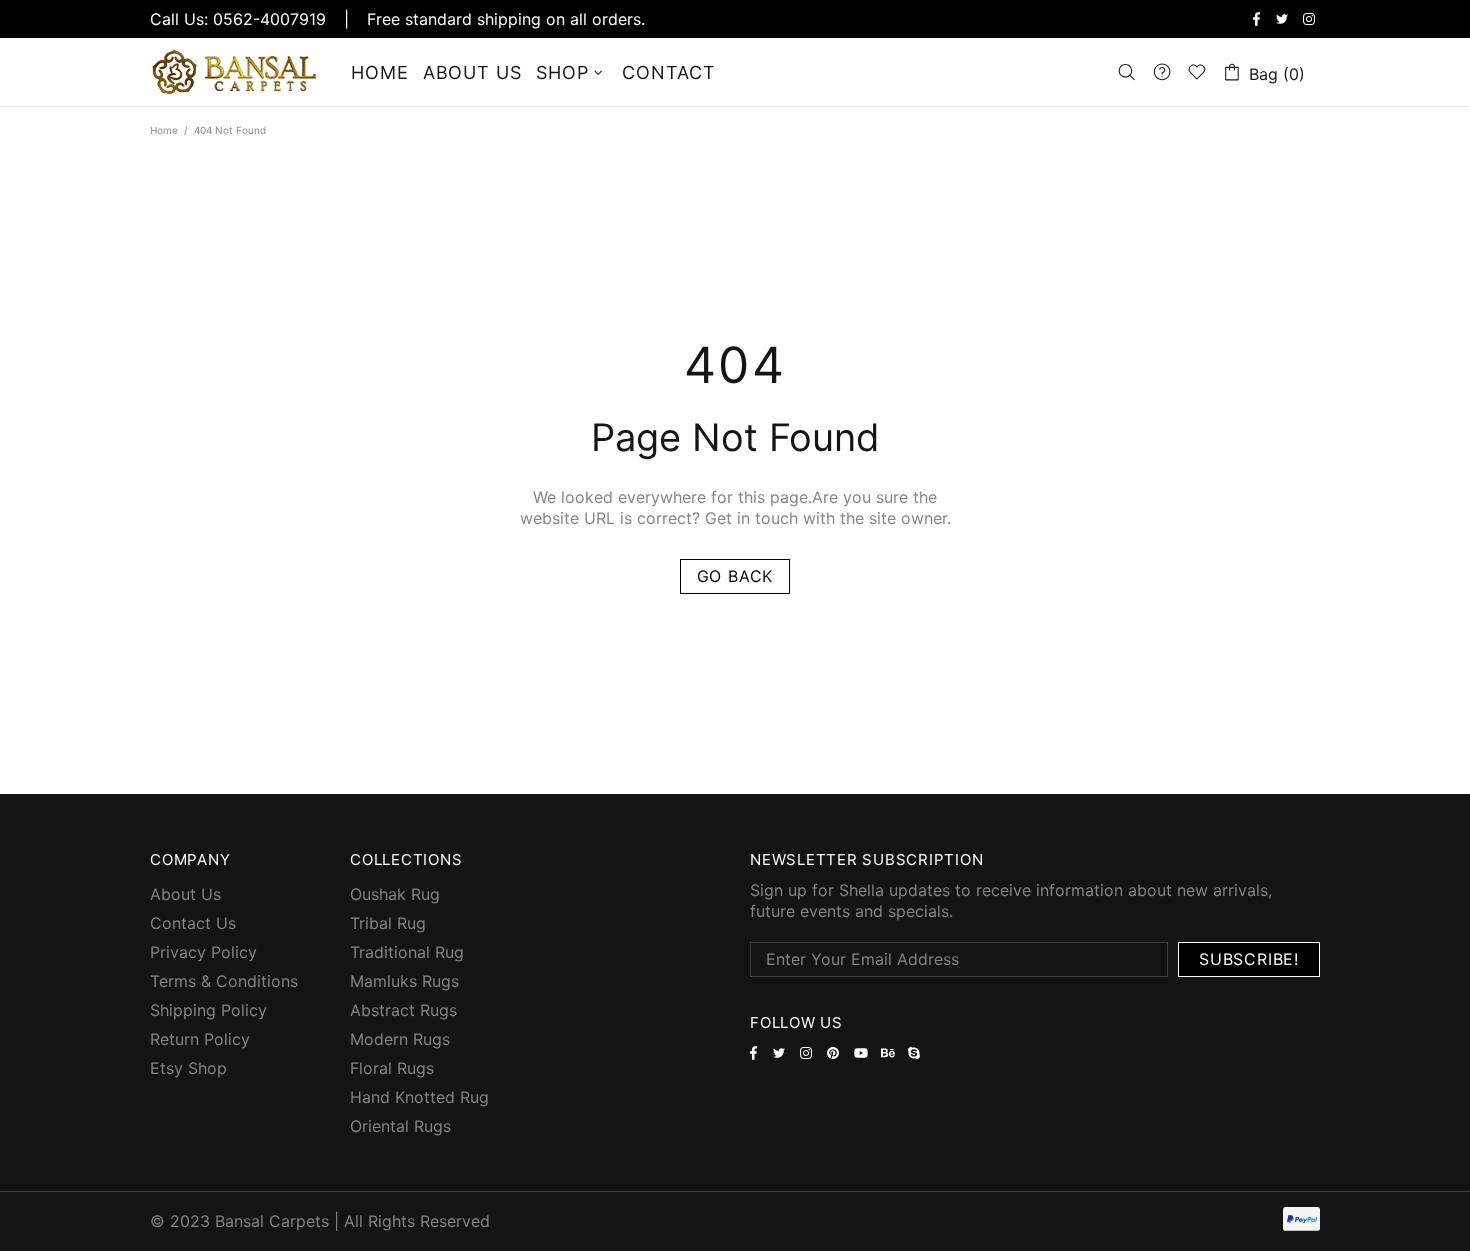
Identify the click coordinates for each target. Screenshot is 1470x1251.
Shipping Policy (208, 1010)
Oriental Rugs (400, 1126)
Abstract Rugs (403, 1010)
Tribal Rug (388, 923)
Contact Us (193, 923)
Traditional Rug (407, 952)
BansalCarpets (238, 72)
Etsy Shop (188, 1068)
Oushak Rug (395, 894)
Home (164, 130)
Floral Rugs (392, 1068)
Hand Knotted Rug (419, 1097)
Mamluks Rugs (404, 981)
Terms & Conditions (224, 981)
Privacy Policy (203, 952)
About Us (185, 894)
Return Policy (200, 1039)
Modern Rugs (400, 1039)
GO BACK (735, 576)
